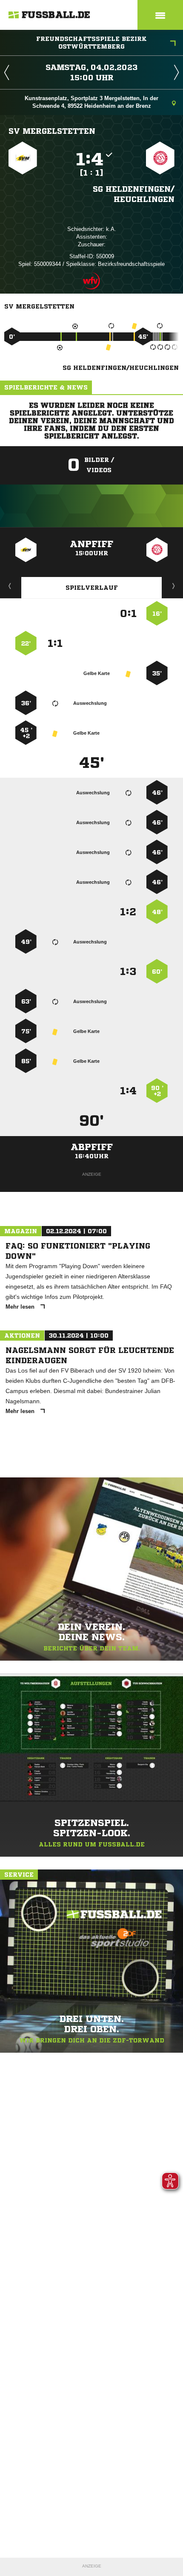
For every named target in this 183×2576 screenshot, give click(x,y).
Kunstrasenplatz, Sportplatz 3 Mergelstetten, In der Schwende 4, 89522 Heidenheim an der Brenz (91, 102)
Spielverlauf (92, 588)
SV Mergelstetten (52, 131)
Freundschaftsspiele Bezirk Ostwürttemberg (91, 43)
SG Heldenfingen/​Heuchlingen (134, 194)
